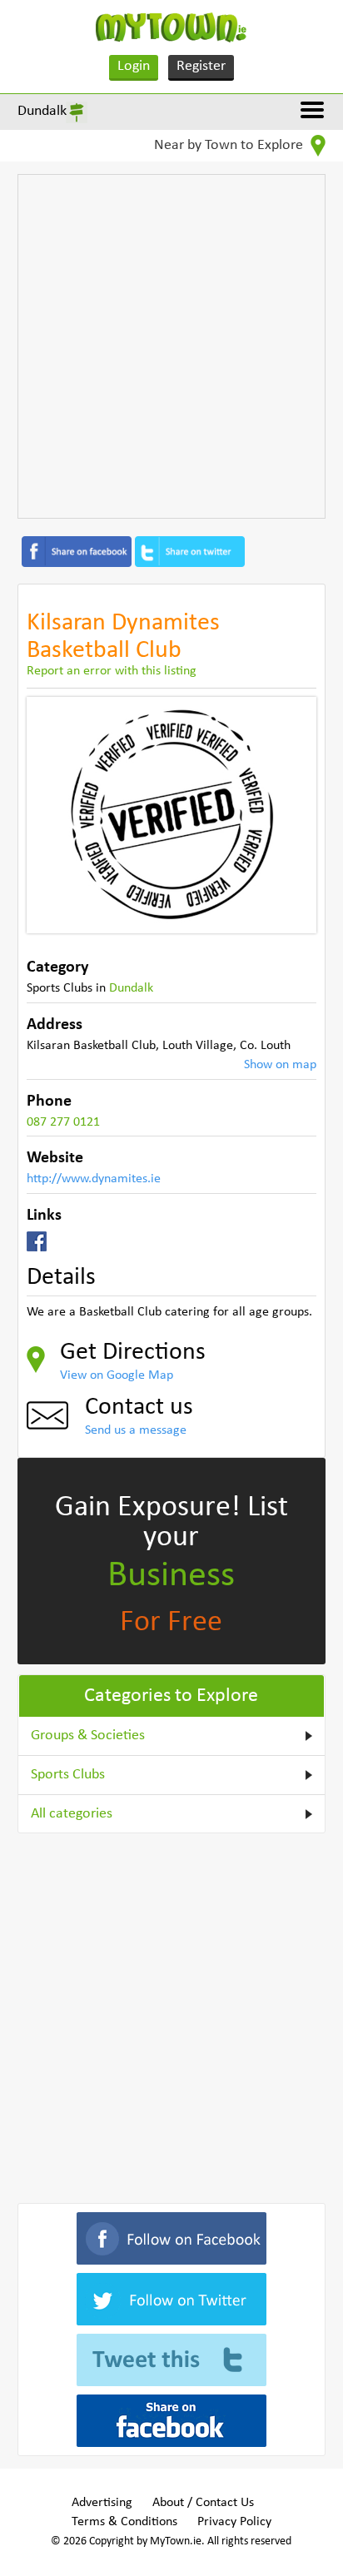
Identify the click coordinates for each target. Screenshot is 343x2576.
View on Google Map (117, 1375)
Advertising (102, 2503)
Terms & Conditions (124, 2522)
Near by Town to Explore (230, 145)
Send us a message (136, 1430)
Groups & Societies (88, 1736)
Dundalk (42, 111)
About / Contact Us (203, 2503)
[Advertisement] (171, 346)
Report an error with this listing (112, 671)
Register (201, 66)
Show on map (280, 1065)
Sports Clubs (68, 1775)
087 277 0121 (63, 1122)
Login (134, 66)
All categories (72, 1814)
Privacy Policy (234, 2522)
